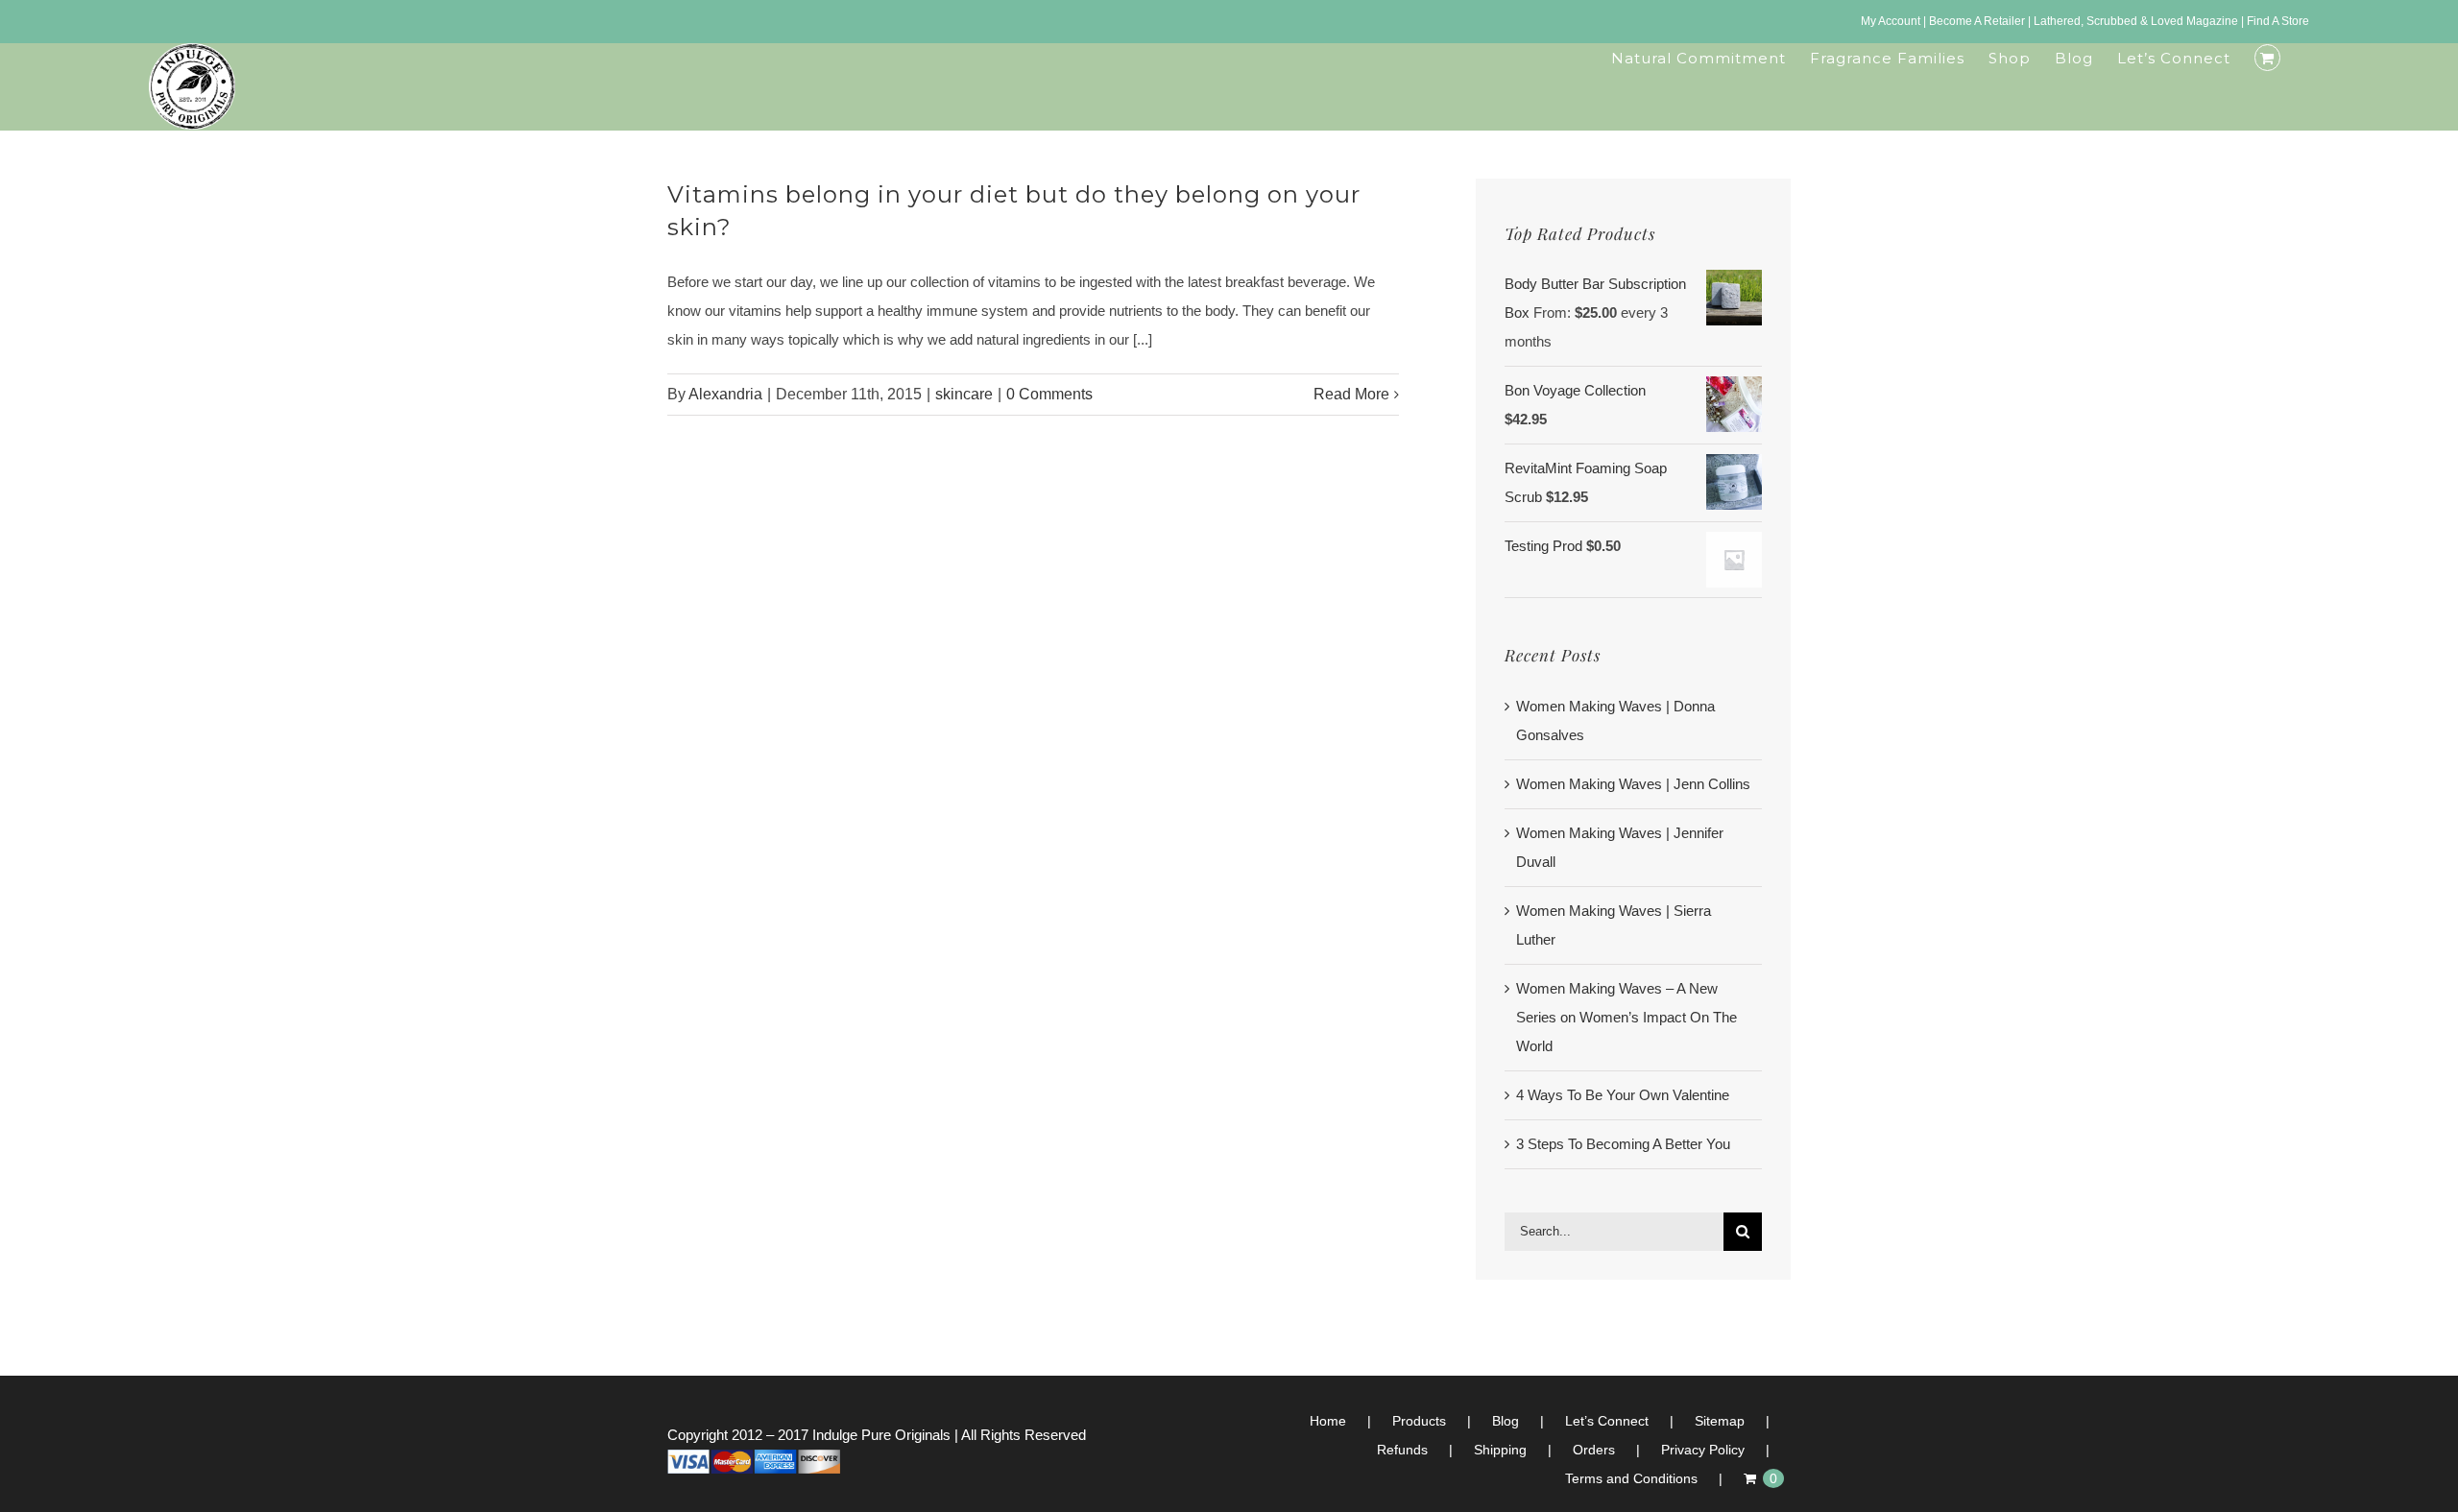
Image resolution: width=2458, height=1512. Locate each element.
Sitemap (1720, 1421)
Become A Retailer (1977, 21)
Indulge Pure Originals (881, 1435)
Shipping (1500, 1450)
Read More (1351, 394)
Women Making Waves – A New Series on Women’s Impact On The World (1627, 1017)
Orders (1594, 1450)
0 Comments (1049, 394)
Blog (1506, 1421)
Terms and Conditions (1631, 1478)
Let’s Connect (1607, 1421)
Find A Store (2278, 21)
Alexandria (725, 394)
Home (1328, 1421)
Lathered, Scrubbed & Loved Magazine (2136, 21)
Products (1419, 1421)
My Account (1891, 21)
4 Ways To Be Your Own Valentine (1623, 1095)
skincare (964, 394)
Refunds (1402, 1450)
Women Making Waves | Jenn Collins (1633, 784)
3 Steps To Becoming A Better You (1623, 1144)
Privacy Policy (1703, 1450)
